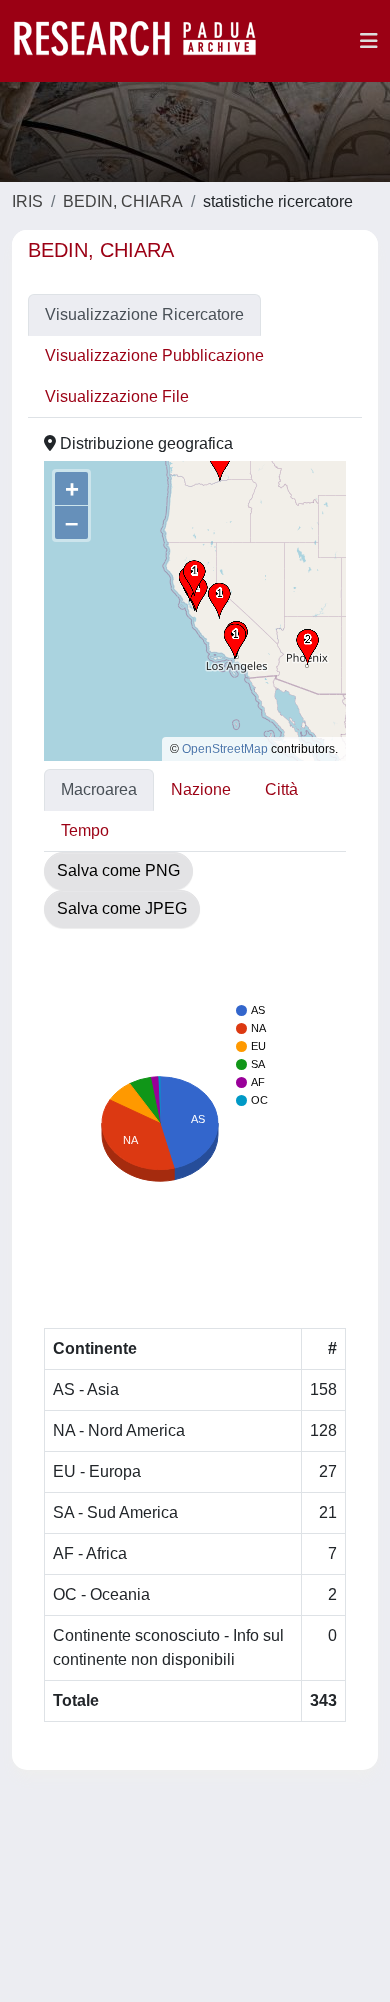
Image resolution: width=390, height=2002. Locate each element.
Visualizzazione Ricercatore (144, 314)
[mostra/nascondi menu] (369, 41)
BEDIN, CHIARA (123, 201)
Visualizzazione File (117, 396)
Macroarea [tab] (99, 789)
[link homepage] (145, 41)
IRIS (27, 201)
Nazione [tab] (201, 789)
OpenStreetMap (225, 749)
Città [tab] (281, 789)
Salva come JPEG (122, 908)
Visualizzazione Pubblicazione (154, 355)
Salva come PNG (118, 870)
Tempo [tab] (85, 830)
